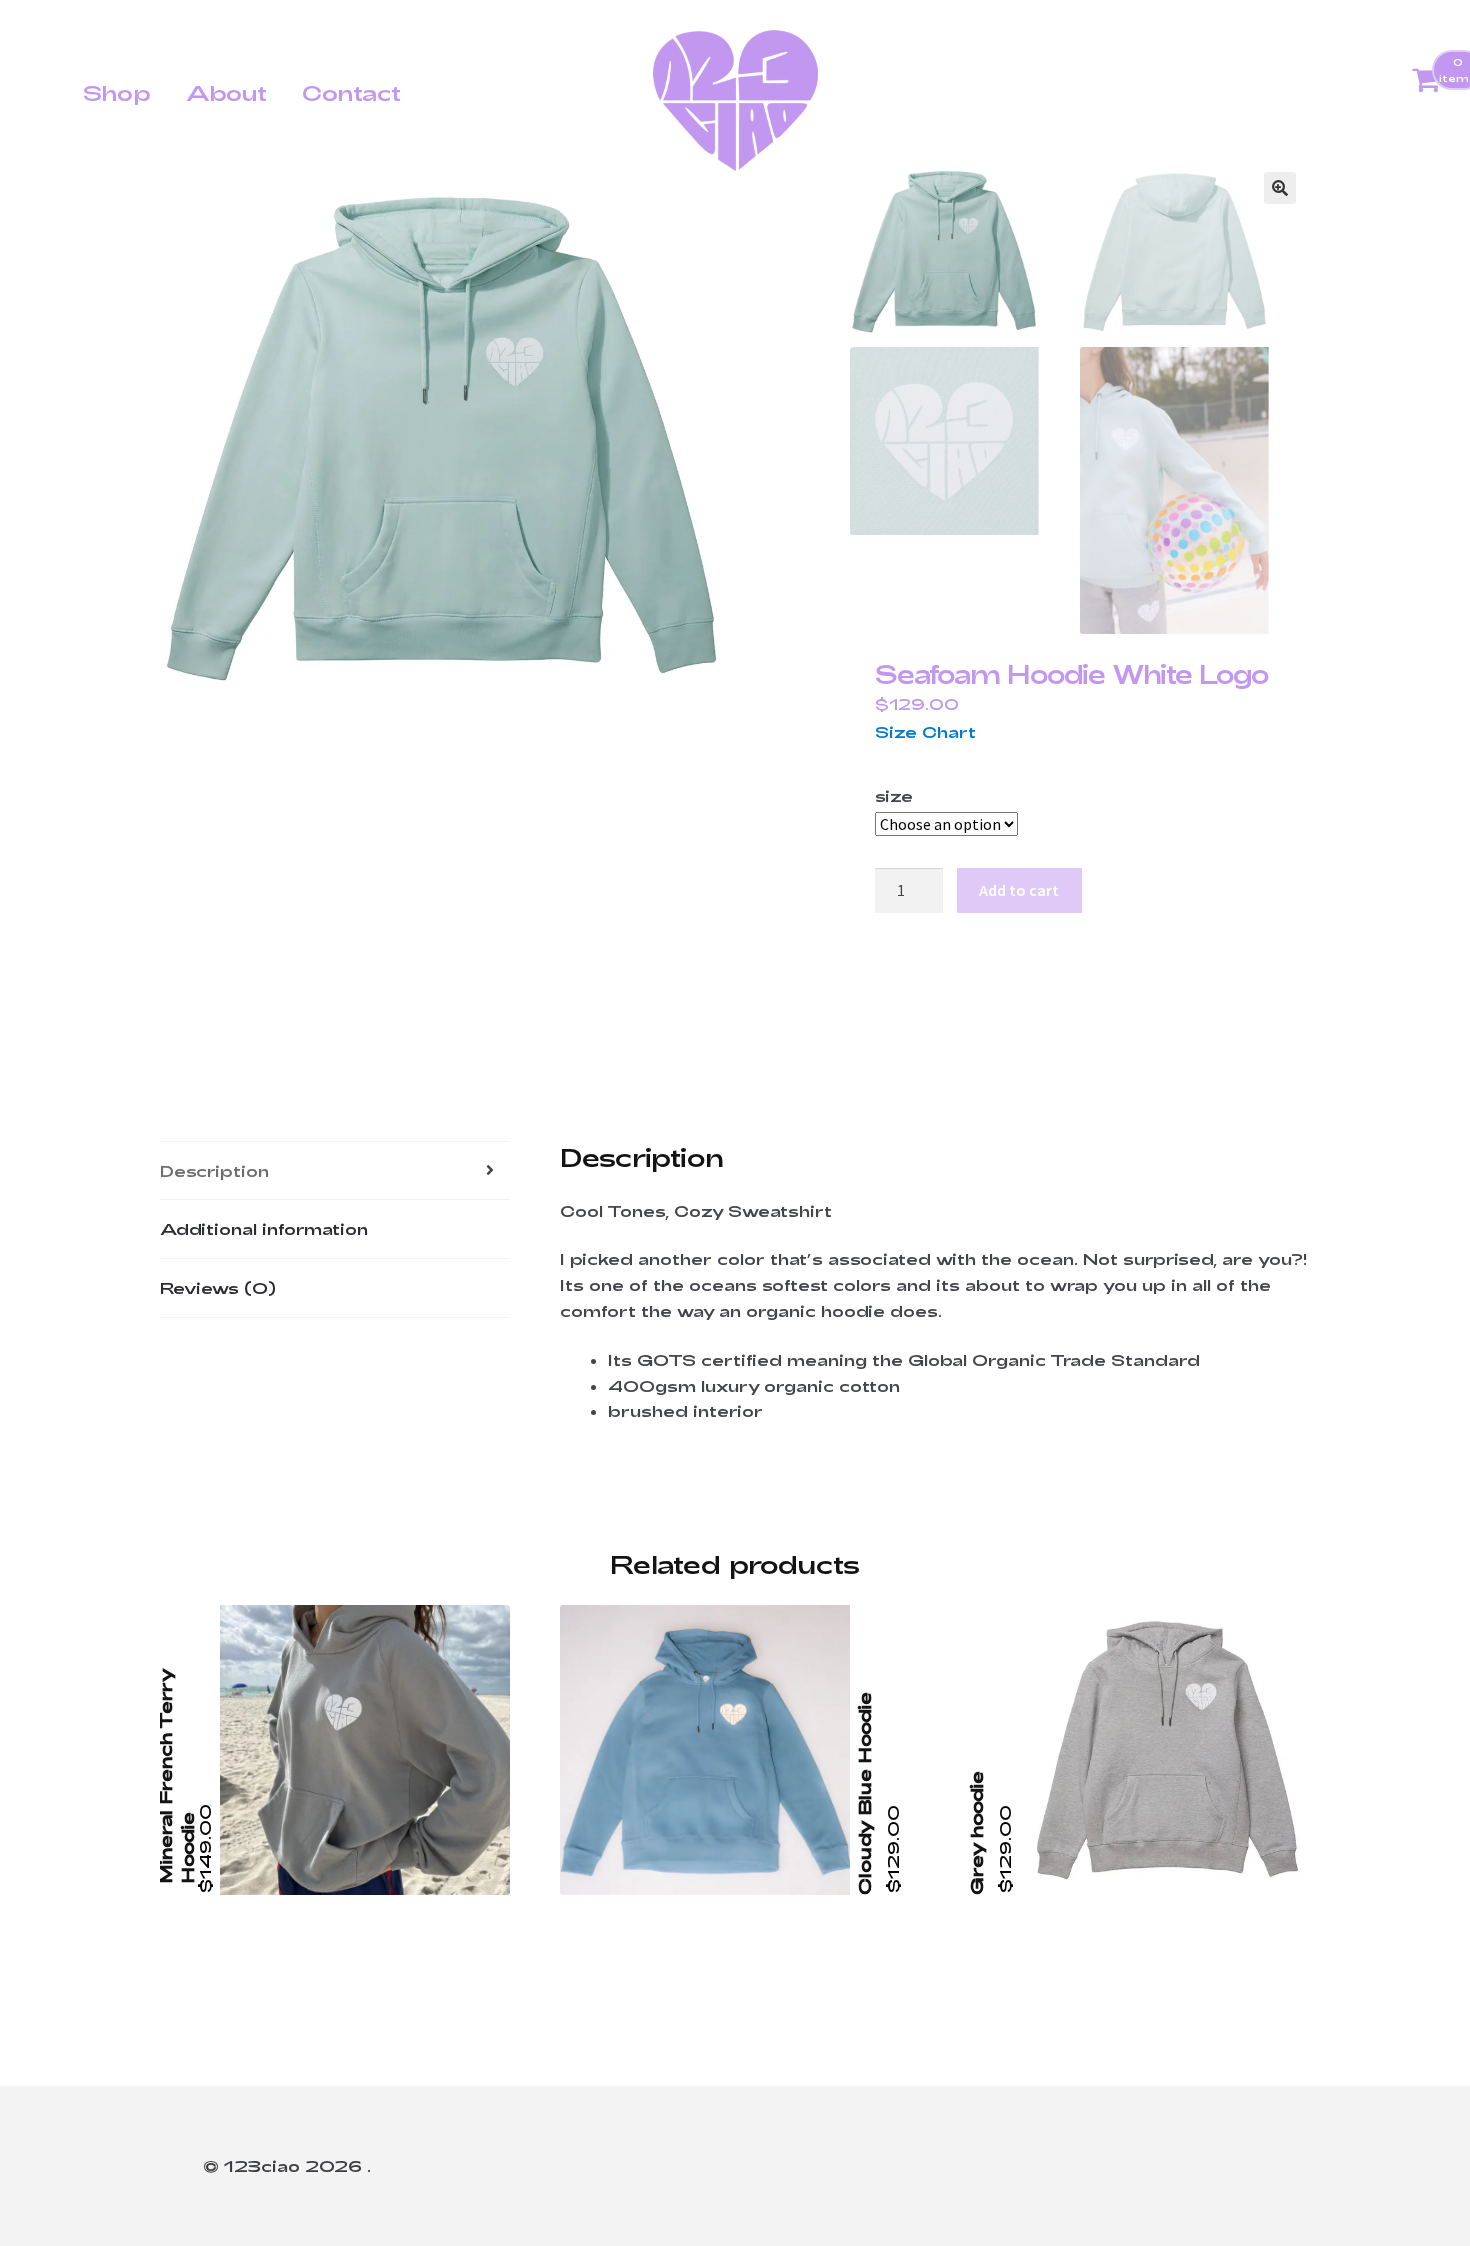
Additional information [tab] (264, 1228)
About (226, 92)
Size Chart (925, 731)
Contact (351, 92)
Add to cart (1019, 890)
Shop (117, 92)
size (894, 795)
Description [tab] (214, 1170)
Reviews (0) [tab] (218, 1287)
